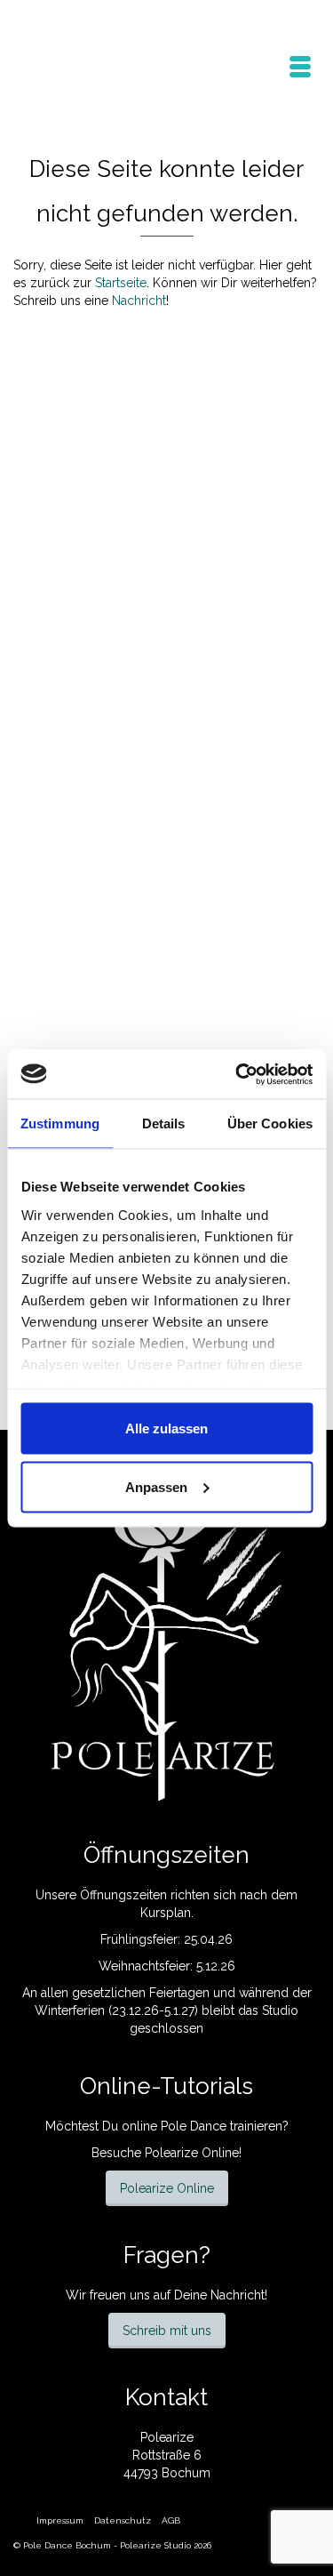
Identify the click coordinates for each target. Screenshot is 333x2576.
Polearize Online (167, 2188)
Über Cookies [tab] (270, 1123)
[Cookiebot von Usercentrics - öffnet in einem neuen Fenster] (237, 1074)
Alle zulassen (166, 1428)
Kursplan (166, 1913)
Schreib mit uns (167, 2331)
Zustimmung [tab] (60, 1123)
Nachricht (139, 301)
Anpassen (156, 1486)
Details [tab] (164, 1123)
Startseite (121, 283)
